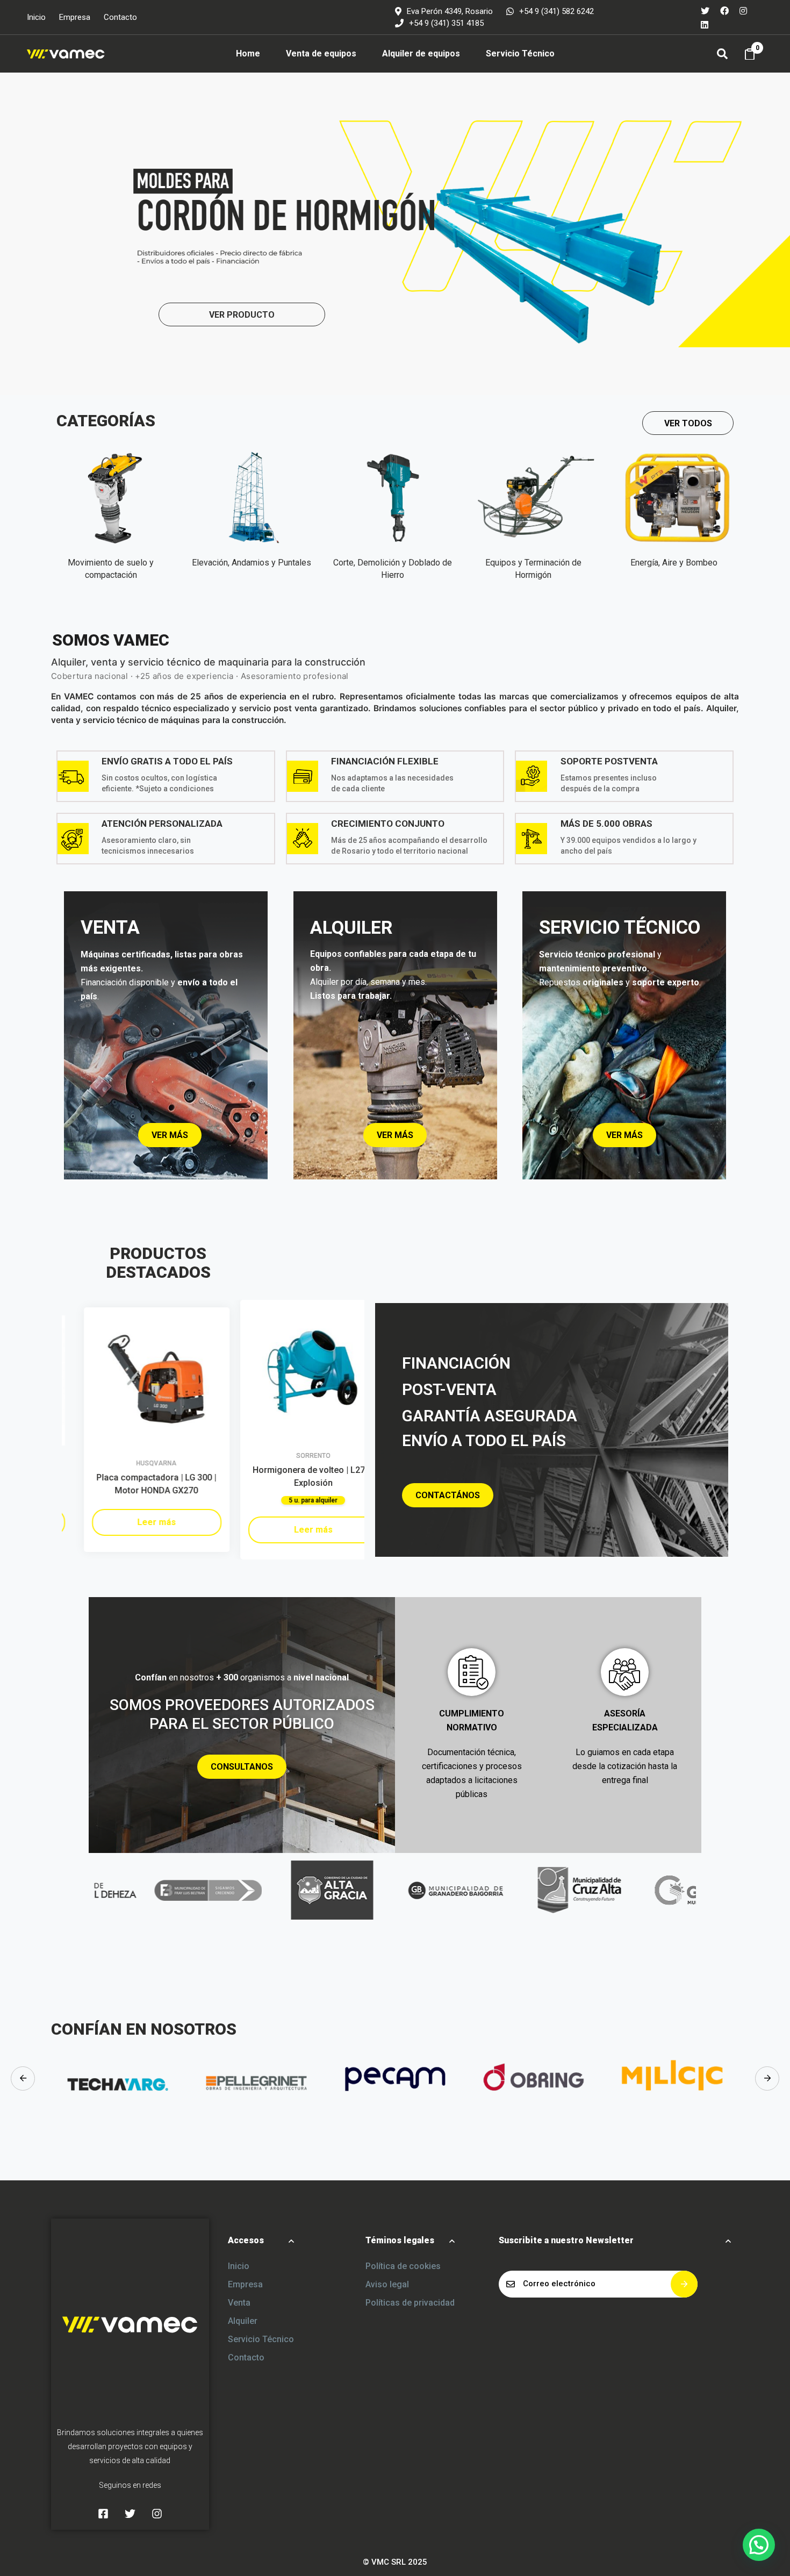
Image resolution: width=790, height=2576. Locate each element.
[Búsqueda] (722, 54)
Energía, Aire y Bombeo (674, 563)
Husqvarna (135, 1463)
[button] (688, 423)
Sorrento (291, 1456)
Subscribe (684, 2284)
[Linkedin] (705, 24)
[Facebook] (724, 10)
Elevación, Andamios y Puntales (252, 563)
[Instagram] (743, 10)
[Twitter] (705, 10)
